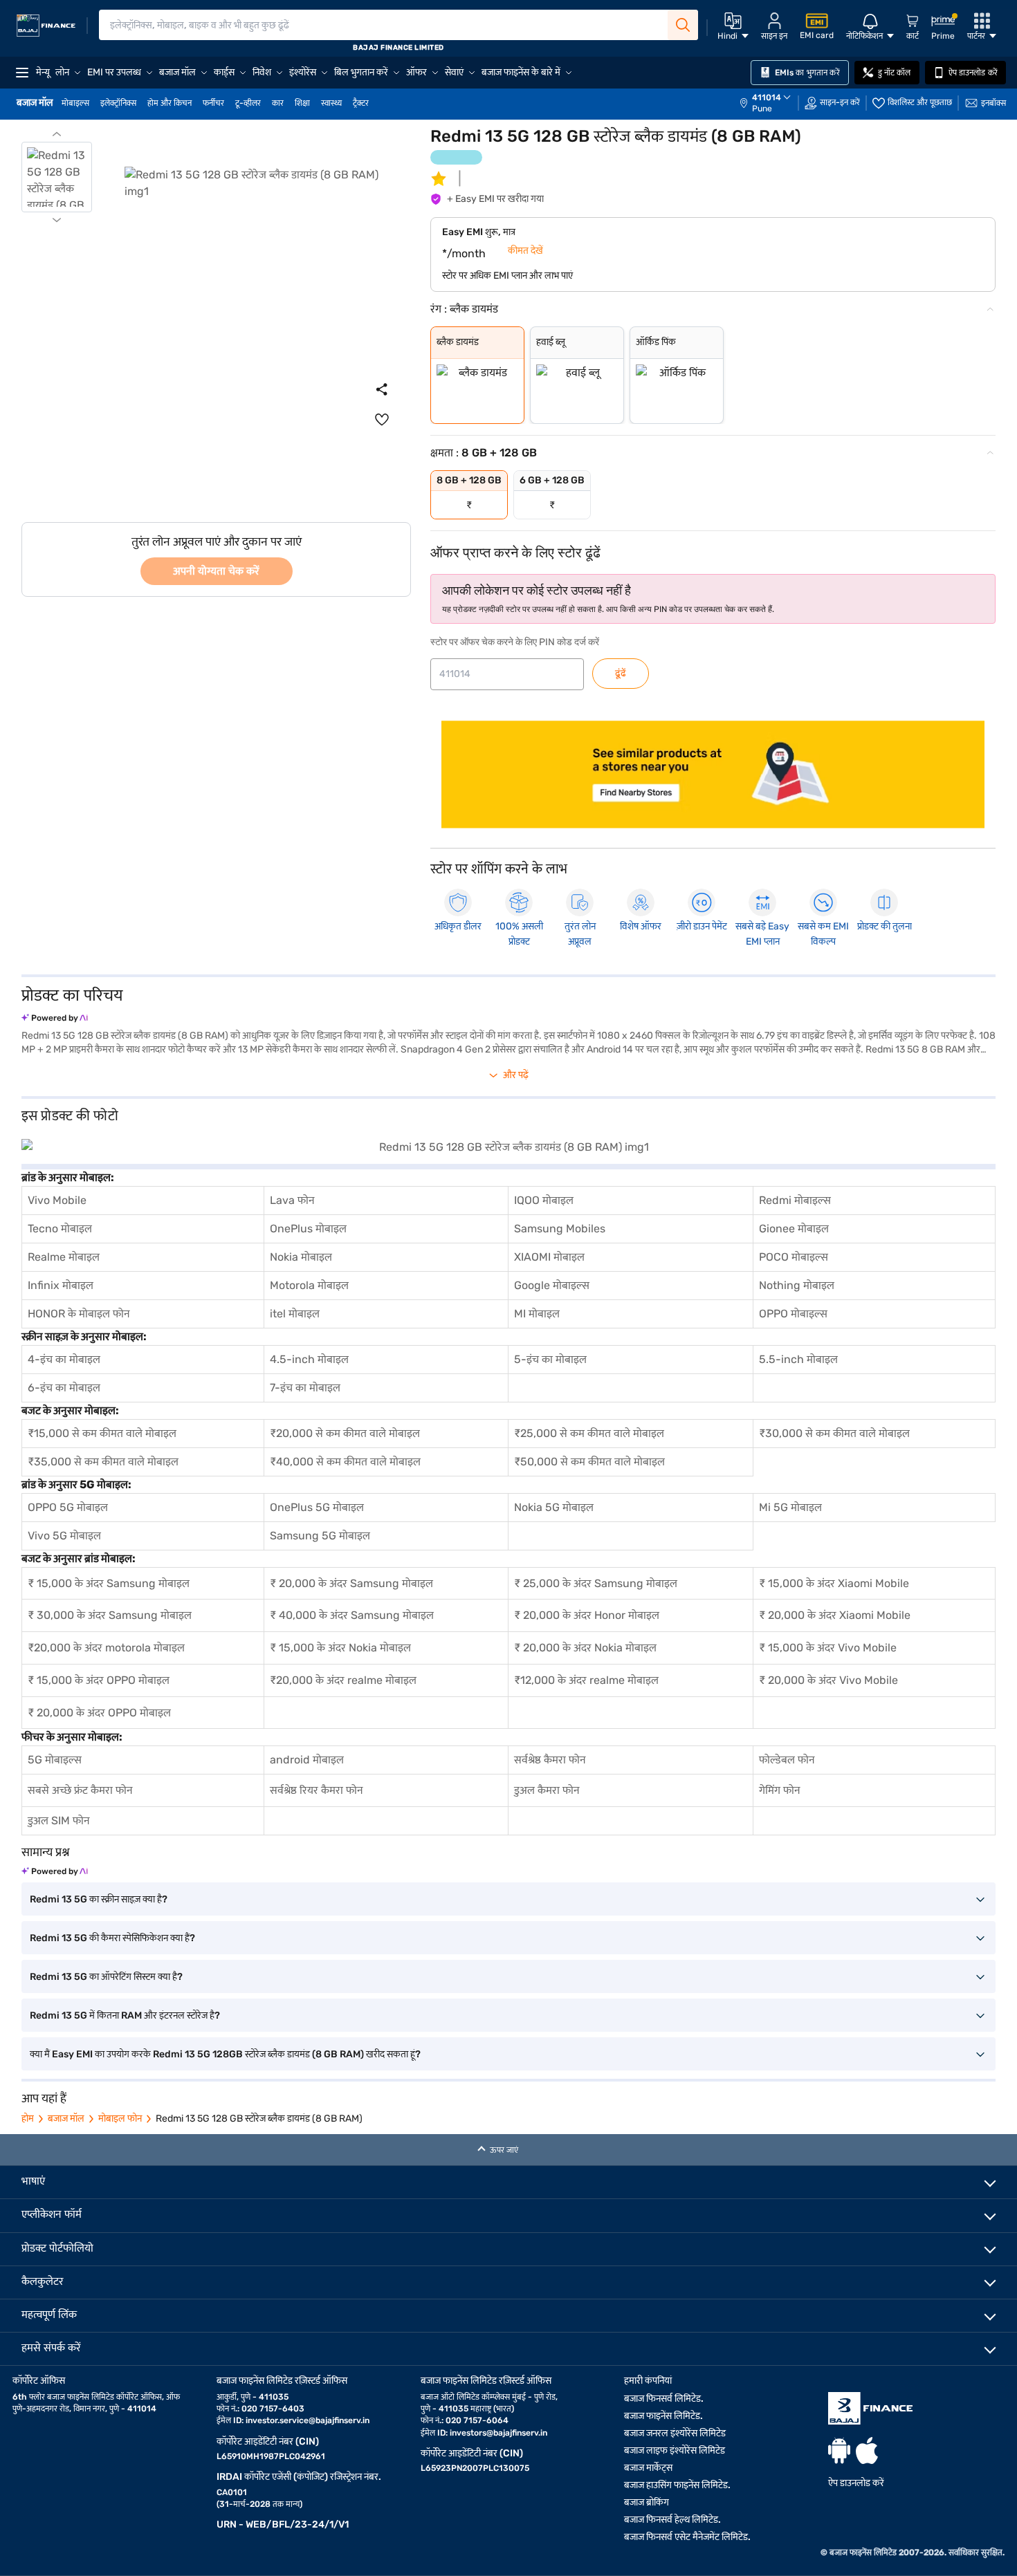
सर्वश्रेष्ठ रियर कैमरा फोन (317, 1790)
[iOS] (867, 2450)
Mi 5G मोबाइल (790, 1507)
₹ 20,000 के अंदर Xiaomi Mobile (835, 1615)
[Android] (839, 2450)
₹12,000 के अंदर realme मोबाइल (586, 1680)
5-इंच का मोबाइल (550, 1359)
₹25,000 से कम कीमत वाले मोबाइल (589, 1433)
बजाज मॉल (66, 2119)
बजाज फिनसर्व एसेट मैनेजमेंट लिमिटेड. (687, 2537)
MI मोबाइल (537, 1314)
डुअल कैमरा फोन (547, 1790)
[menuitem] (772, 103)
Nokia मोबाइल (301, 1257)
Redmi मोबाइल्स (795, 1200)
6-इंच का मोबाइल (64, 1388)
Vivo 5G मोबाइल (64, 1536)
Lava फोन (292, 1200)
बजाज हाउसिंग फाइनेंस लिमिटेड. (677, 2485)
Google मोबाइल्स (552, 1285)
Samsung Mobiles (560, 1229)
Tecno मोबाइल (60, 1229)
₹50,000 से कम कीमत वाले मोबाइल (589, 1462)
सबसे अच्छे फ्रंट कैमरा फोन (80, 1790)
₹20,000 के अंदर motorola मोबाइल (106, 1648)
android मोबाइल (307, 1760)
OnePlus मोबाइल (308, 1229)
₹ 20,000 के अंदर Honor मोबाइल (587, 1615)
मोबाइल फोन (120, 2119)
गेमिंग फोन (780, 1790)
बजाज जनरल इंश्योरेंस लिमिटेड (675, 2433)
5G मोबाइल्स (55, 1760)
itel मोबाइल (295, 1314)
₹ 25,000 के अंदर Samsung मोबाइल (596, 1583)
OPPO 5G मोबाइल (68, 1507)
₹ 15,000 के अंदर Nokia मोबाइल (340, 1648)
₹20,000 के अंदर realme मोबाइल (343, 1680)
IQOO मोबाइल (544, 1200)
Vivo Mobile (57, 1200)
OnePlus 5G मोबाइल (317, 1507)
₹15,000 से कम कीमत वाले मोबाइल (102, 1433)
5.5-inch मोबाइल (798, 1359)
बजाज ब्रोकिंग (647, 2502)
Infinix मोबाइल (61, 1285)
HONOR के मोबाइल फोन (79, 1314)
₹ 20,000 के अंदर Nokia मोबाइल (585, 1648)
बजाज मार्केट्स (648, 2468)
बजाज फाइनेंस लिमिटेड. (663, 2416)
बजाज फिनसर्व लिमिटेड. (664, 2399)
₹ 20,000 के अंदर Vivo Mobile (828, 1680)
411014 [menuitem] (767, 98)
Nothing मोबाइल (797, 1285)
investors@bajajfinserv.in (498, 2433)
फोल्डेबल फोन (787, 1760)
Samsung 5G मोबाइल (320, 1536)
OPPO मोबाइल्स (793, 1314)
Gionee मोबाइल (794, 1229)
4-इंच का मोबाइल (64, 1359)
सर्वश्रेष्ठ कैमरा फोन (550, 1760)
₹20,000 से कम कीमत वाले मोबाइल (345, 1433)
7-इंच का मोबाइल (305, 1388)
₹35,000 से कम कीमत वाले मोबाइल (103, 1462)
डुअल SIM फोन (59, 1820)
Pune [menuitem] (762, 109)
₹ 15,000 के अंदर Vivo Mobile (828, 1648)
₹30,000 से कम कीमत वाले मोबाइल (834, 1433)
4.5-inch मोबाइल (309, 1359)
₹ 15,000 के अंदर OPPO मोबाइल (99, 1680)
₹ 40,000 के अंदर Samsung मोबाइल (352, 1615)
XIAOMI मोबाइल (549, 1257)
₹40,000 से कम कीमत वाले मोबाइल (345, 1462)
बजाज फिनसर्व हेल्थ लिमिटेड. (672, 2520)
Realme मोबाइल (64, 1257)
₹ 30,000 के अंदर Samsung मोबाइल (110, 1615)
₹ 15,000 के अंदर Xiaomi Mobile (834, 1583)
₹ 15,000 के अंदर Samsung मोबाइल (109, 1583)
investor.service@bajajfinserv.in (308, 2420)
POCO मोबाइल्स (794, 1257)
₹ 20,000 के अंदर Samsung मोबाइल (351, 1583)
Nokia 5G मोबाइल (554, 1507)
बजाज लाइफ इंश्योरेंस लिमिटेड (675, 2450)
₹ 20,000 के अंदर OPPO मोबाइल (99, 1713)
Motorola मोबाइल (309, 1285)
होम (28, 2119)
